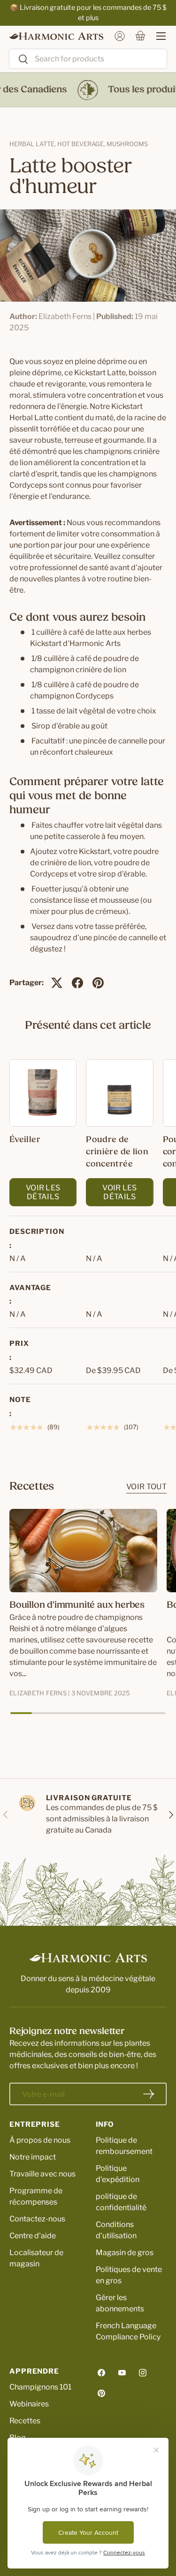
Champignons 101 (40, 2387)
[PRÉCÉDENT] (6, 1815)
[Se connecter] (120, 36)
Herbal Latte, (33, 144)
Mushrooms (127, 144)
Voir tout (146, 1487)
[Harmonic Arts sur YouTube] (122, 2373)
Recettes (25, 2421)
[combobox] (88, 59)
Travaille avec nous (42, 2174)
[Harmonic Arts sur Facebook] (101, 2373)
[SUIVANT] (170, 1815)
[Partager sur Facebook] (77, 983)
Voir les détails (43, 1192)
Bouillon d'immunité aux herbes (77, 1605)
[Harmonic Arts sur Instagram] (143, 2373)
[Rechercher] (19, 60)
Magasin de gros (125, 2253)
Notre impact (33, 2157)
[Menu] (156, 36)
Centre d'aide (33, 2236)
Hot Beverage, (82, 144)
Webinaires (29, 2404)
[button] (140, 36)
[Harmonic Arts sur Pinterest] (101, 2393)
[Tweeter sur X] (57, 983)
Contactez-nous (37, 2219)
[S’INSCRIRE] (149, 2094)
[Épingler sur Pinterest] (98, 983)
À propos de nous (40, 2140)
